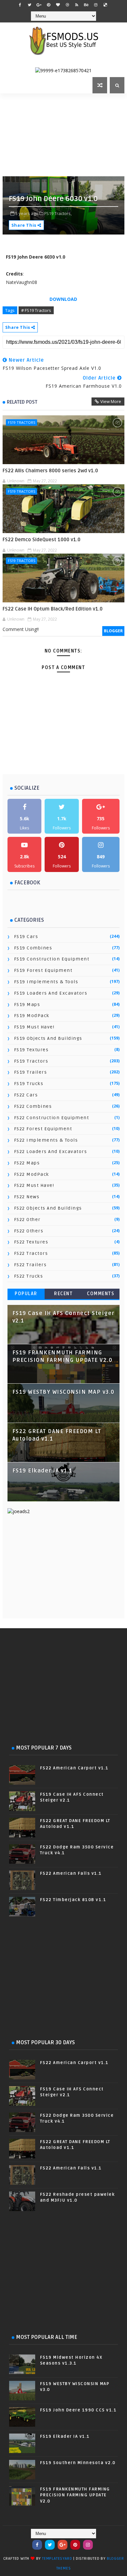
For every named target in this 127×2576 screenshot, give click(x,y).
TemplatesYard (57, 2559)
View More (111, 401)
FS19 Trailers (31, 1072)
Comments (101, 1294)
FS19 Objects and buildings (48, 1038)
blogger (113, 631)
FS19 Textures (31, 1050)
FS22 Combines (33, 1106)
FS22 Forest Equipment (43, 1129)
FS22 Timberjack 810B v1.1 (73, 1900)
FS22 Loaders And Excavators (51, 1152)
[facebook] (20, 5)
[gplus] (39, 5)
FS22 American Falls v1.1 (71, 1873)
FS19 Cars (26, 937)
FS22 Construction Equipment (52, 1118)
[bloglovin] (58, 5)
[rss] (77, 5)
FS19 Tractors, (58, 213)
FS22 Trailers (30, 1265)
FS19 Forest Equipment (43, 970)
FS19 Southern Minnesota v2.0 (78, 2463)
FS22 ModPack (32, 1174)
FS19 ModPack (32, 1016)
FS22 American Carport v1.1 (74, 1768)
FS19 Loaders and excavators (51, 993)
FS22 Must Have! (34, 1185)
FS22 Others (29, 1231)
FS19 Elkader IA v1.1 (42, 1471)
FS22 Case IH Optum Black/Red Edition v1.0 (53, 609)
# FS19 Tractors (36, 310)
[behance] (86, 5)
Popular (26, 1294)
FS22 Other (27, 1220)
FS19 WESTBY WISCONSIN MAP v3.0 (63, 1392)
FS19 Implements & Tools (46, 982)
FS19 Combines (33, 948)
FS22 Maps (27, 1163)
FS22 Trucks (29, 1276)
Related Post (22, 402)
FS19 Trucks (29, 1084)
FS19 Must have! (34, 1027)
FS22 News (27, 1197)
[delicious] (105, 5)
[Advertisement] (65, 134)
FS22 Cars (26, 1095)
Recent (63, 1294)
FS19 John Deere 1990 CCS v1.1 (78, 2410)
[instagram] (96, 5)
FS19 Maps (27, 1005)
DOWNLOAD (63, 299)
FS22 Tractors (31, 1253)
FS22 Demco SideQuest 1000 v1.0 (42, 540)
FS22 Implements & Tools (46, 1140)
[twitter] (30, 5)
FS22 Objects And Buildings (48, 1208)
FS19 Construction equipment (52, 959)
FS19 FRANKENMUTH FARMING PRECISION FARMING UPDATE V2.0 (75, 2495)
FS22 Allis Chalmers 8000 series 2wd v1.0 (50, 471)
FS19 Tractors (21, 422)
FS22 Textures (31, 1242)
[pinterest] (49, 5)
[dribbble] (67, 5)
